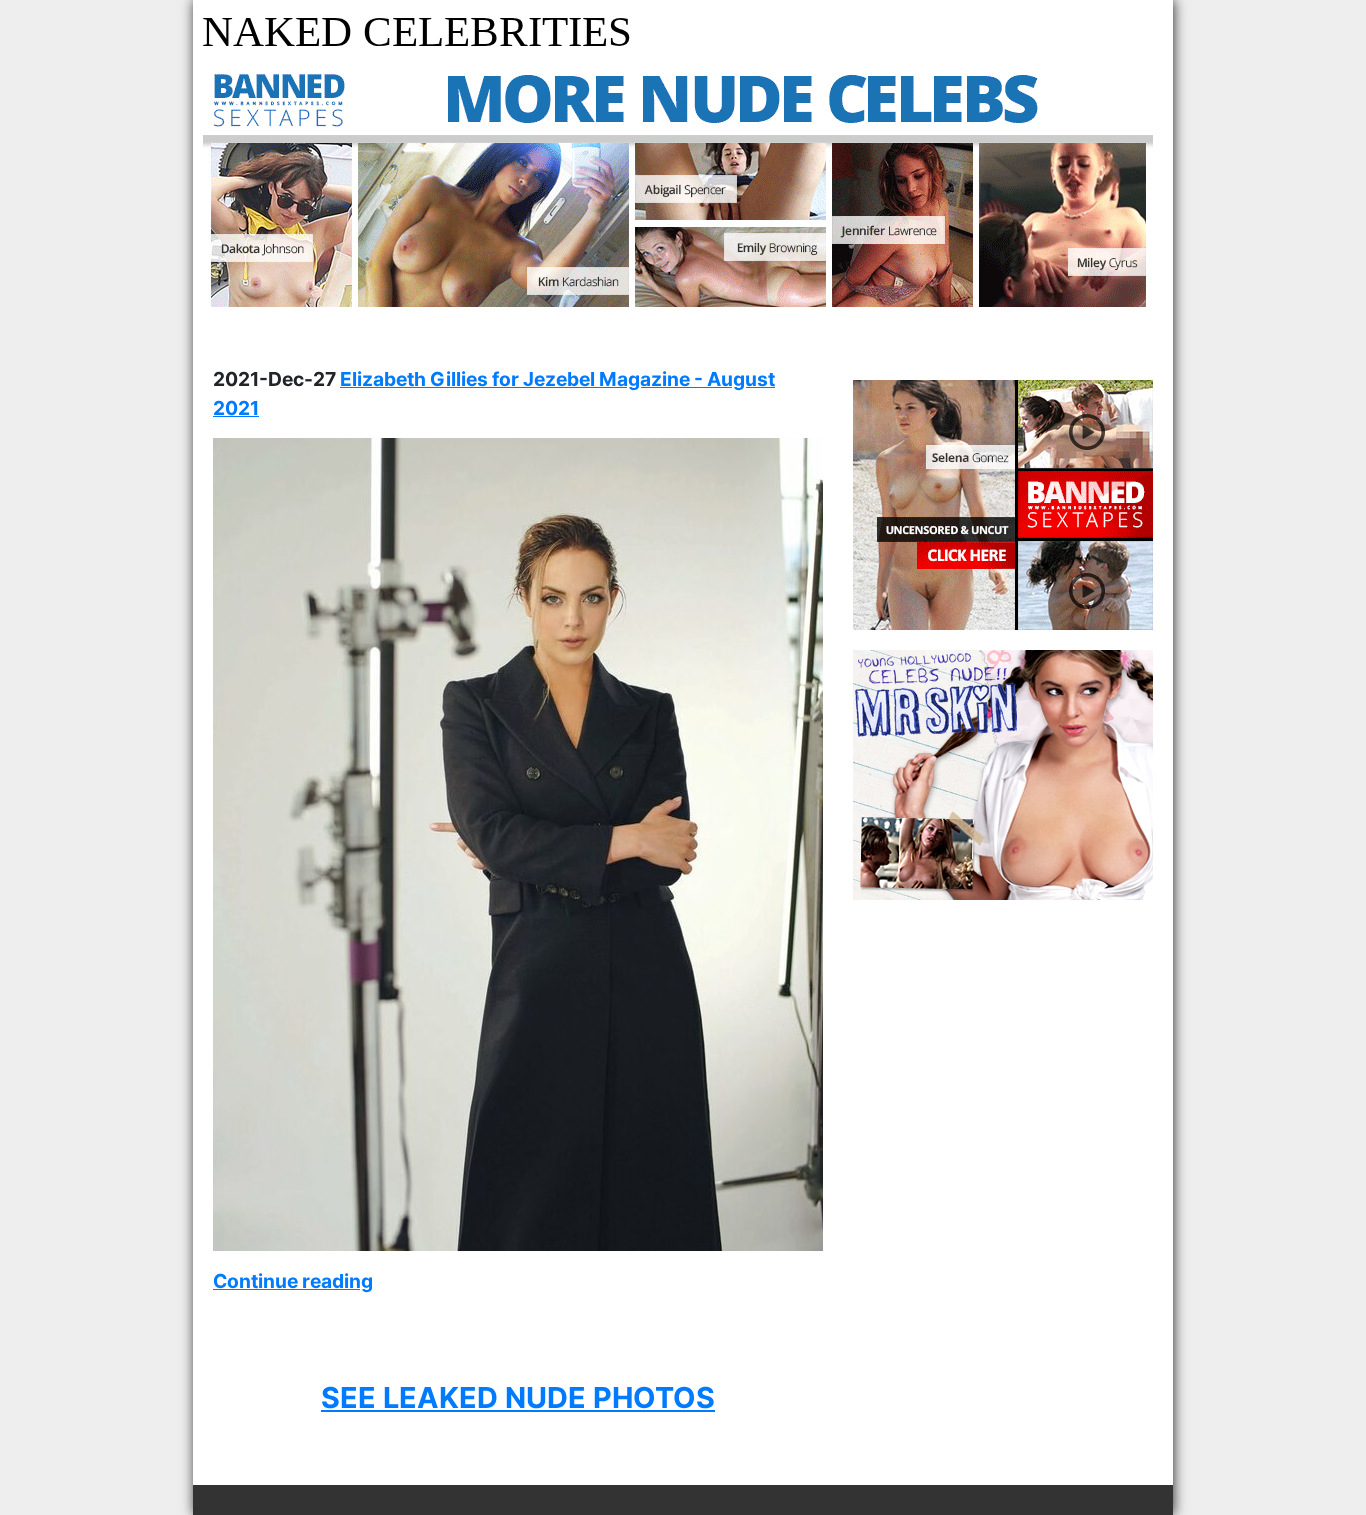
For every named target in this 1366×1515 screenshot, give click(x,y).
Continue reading (293, 1281)
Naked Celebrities (417, 31)
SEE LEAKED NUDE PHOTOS (518, 1397)
